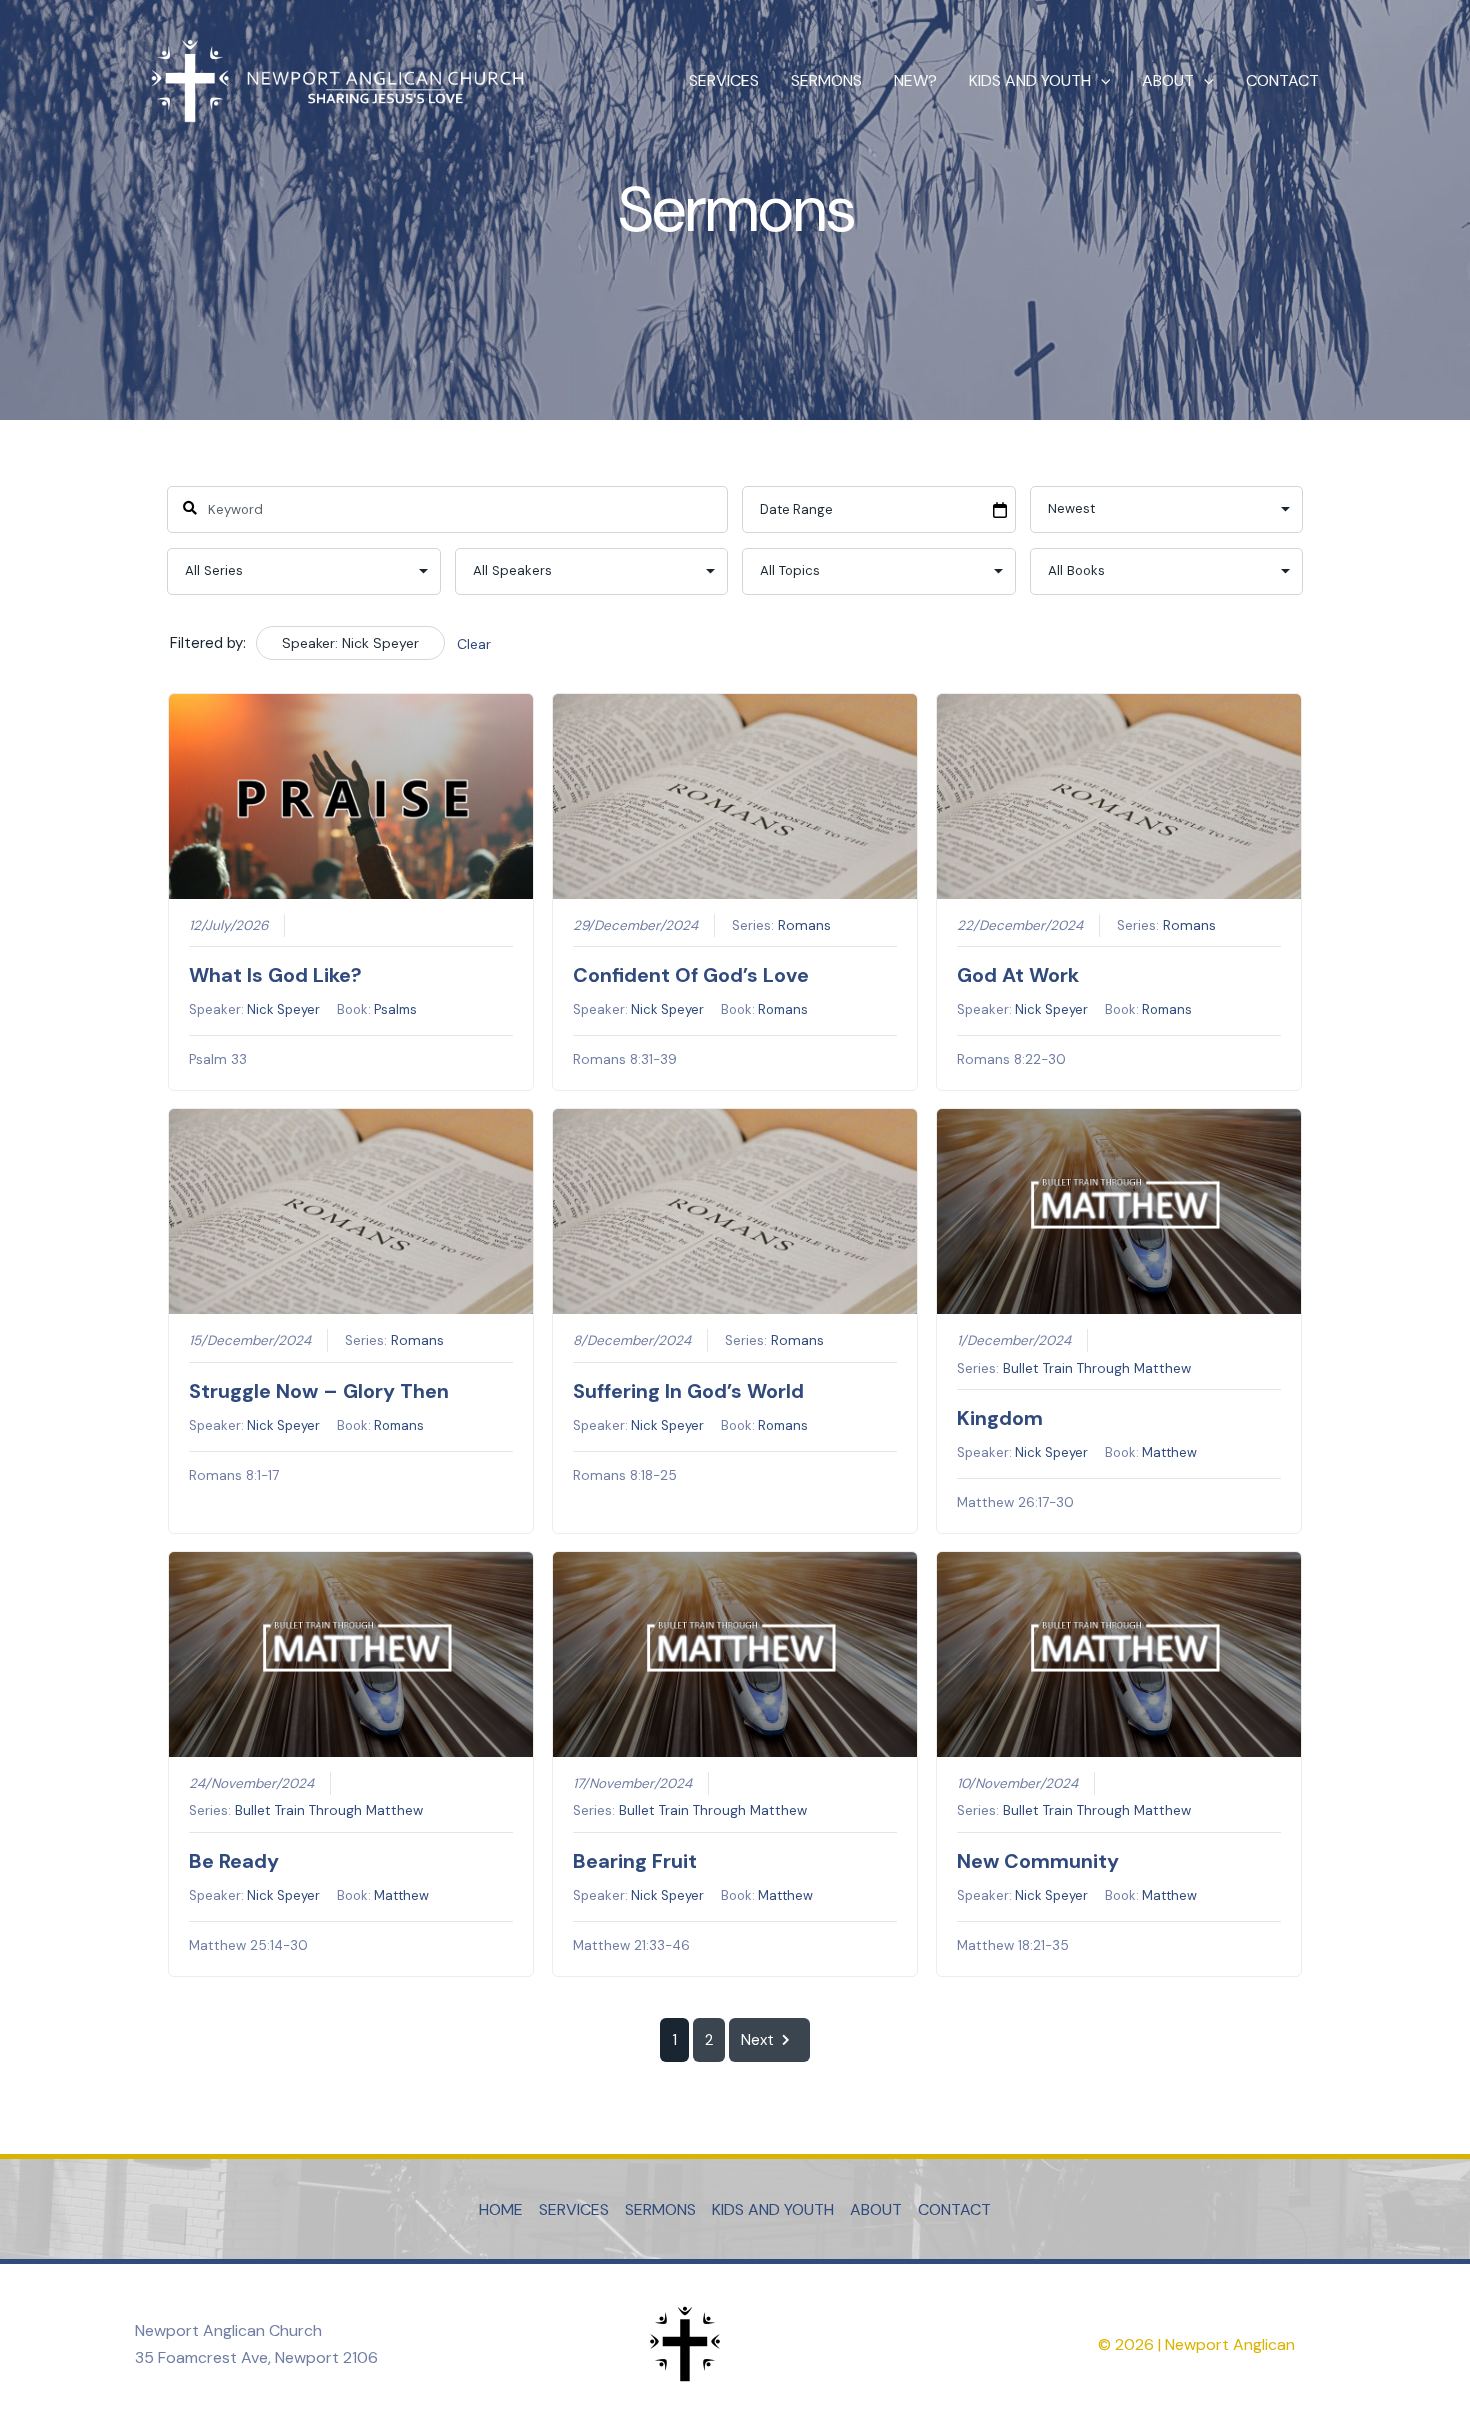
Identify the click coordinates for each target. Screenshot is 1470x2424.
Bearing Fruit (635, 1861)
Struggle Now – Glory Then (319, 1391)
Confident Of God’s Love (691, 975)
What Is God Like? (275, 975)
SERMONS (826, 80)
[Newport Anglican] (335, 79)
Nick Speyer (283, 1009)
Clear (474, 644)
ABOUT (1168, 80)
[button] (1101, 81)
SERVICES (724, 80)
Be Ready (234, 1861)
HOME (501, 2209)
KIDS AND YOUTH (1030, 80)
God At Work (1018, 975)
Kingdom (1000, 1418)
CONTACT (1282, 80)
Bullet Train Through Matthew (1097, 1368)
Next (757, 2040)
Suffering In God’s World (688, 1391)
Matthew (1169, 1452)
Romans (804, 925)
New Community (1038, 1861)
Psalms (395, 1009)
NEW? (915, 80)
